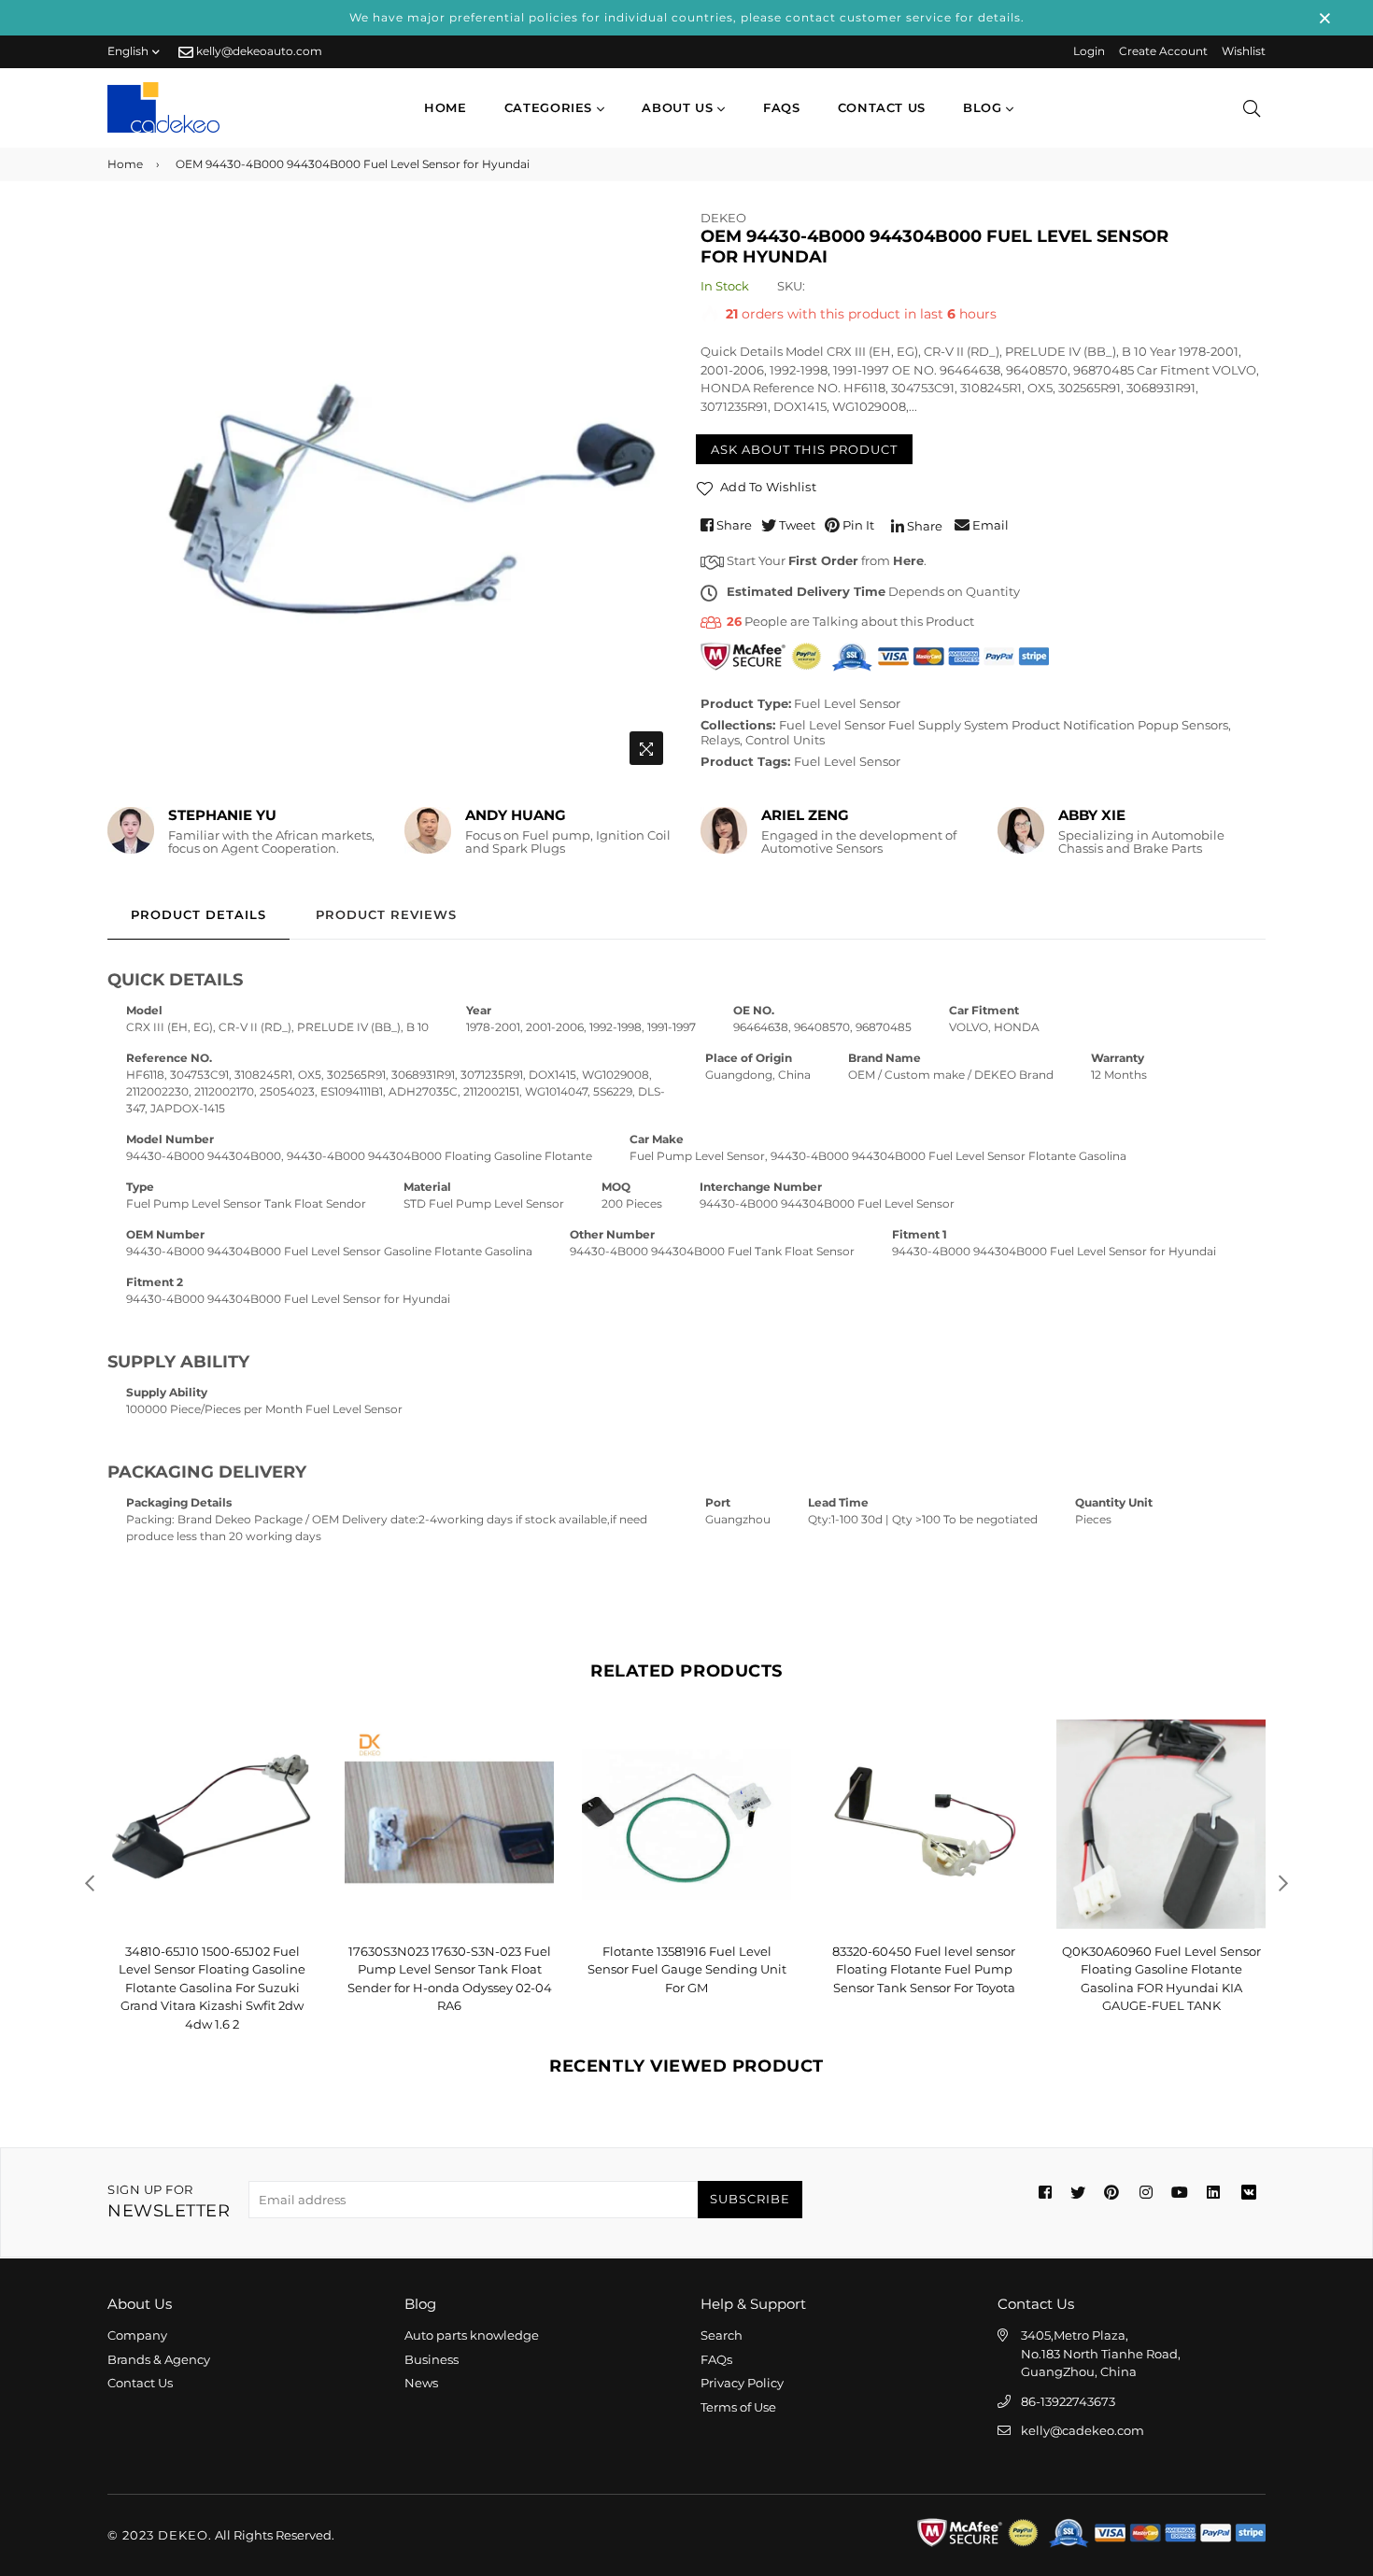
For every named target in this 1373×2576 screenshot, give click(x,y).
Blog (984, 107)
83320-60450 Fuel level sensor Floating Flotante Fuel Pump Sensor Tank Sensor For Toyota (686, 1969)
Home (446, 107)
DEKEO (723, 218)
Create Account (1163, 51)
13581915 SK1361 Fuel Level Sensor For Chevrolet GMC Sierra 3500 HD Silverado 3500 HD (1161, 1969)
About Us (679, 107)
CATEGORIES (551, 107)
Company (137, 2335)
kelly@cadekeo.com (1083, 2430)
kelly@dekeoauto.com (258, 51)
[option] (390, 492)
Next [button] (1283, 1883)
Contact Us (140, 2383)
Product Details (198, 914)
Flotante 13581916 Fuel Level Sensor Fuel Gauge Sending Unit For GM (450, 1969)
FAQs (782, 107)
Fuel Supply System (948, 725)
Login (1089, 51)
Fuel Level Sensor (847, 703)
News (421, 2383)
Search (722, 2335)
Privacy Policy (742, 2383)
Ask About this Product (804, 449)
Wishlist (1244, 51)
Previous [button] (90, 1883)
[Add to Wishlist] (296, 1764)
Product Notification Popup (1095, 725)
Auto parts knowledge (472, 2335)
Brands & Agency (159, 2359)
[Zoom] (646, 748)
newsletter (169, 2202)
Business (432, 2359)
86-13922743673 (1068, 2401)
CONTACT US (882, 107)
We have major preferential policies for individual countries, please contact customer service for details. (687, 17)
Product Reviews (386, 914)
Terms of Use (738, 2407)
